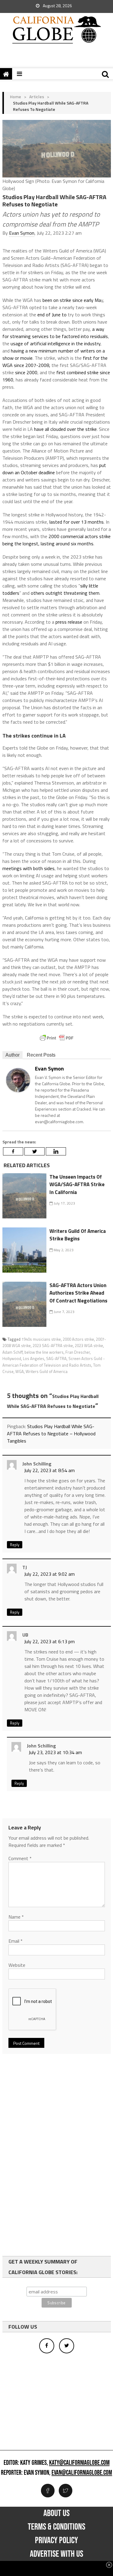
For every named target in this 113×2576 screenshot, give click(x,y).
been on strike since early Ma (72, 300)
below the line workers (44, 1352)
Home (16, 97)
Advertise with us (56, 2554)
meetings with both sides (28, 868)
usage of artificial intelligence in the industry (55, 343)
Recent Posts (41, 1055)
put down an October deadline (54, 469)
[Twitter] (35, 1151)
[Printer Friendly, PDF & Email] (57, 1038)
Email (16, 1941)
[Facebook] (13, 1151)
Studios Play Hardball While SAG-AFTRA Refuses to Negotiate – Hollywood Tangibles (51, 1434)
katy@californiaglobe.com (79, 2463)
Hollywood (12, 1359)
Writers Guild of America (47, 1371)
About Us (56, 2513)
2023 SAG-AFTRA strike (53, 1346)
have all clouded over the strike (65, 429)
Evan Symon (22, 233)
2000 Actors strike (78, 1339)
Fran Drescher (78, 1352)
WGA (20, 1371)
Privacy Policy (56, 2540)
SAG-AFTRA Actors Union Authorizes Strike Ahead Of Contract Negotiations (78, 1293)
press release (69, 622)
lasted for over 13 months (77, 522)
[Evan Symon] (18, 1080)
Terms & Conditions (56, 2527)
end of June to (52, 315)
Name (16, 1917)
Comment (20, 1858)
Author (13, 1055)
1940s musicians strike (41, 1339)
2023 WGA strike (89, 1346)
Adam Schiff (13, 1352)
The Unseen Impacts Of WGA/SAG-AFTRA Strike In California (77, 1185)
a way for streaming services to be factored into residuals (55, 333)
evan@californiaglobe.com (82, 2473)
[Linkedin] (56, 1151)
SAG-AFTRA (56, 1359)
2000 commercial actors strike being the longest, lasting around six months (56, 540)
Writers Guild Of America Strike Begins (78, 1235)
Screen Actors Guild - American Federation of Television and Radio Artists (54, 1362)
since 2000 (26, 372)
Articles (37, 97)
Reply (15, 1545)
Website (17, 1965)
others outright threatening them (65, 593)
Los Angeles (34, 1359)
